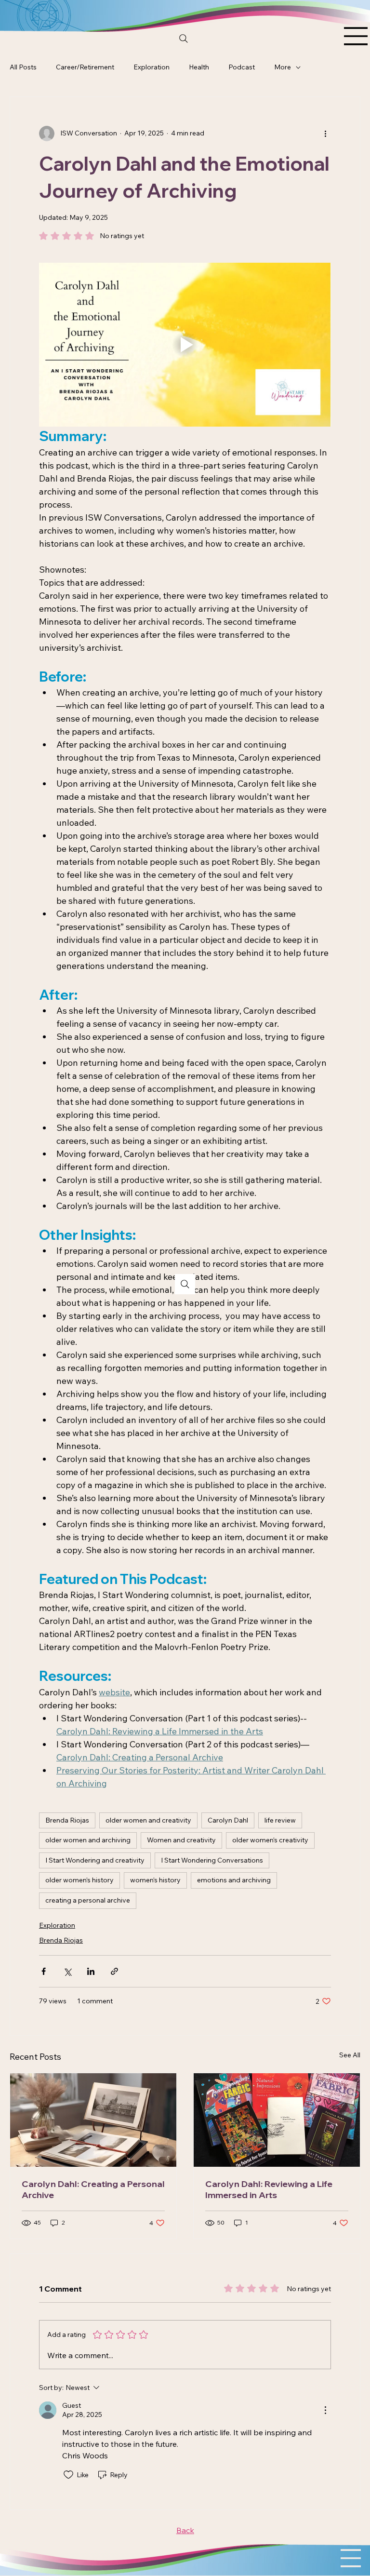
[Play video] (185, 345)
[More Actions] (325, 2410)
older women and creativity (148, 1820)
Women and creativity (181, 1840)
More (283, 67)
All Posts (23, 67)
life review (280, 1820)
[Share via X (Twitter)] (67, 1971)
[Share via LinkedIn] (91, 1971)
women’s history (155, 1880)
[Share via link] (114, 1971)
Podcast (242, 67)
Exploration (152, 67)
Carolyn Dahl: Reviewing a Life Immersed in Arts (269, 2189)
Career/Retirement (85, 67)
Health (199, 67)
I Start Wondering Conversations (212, 1860)
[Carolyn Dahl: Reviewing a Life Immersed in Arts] (277, 2120)
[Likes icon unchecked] (68, 2475)
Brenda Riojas (67, 1820)
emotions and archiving (234, 1880)
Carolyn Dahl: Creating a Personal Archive (93, 2189)
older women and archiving (88, 1840)
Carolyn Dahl (228, 1820)
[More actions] (325, 134)
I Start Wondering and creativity (95, 1860)
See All (350, 2055)
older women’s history (79, 1880)
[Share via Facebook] (44, 1971)
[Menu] (356, 36)
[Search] (184, 39)
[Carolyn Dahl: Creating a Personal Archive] (93, 2120)
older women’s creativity (270, 1840)
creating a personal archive (88, 1900)
